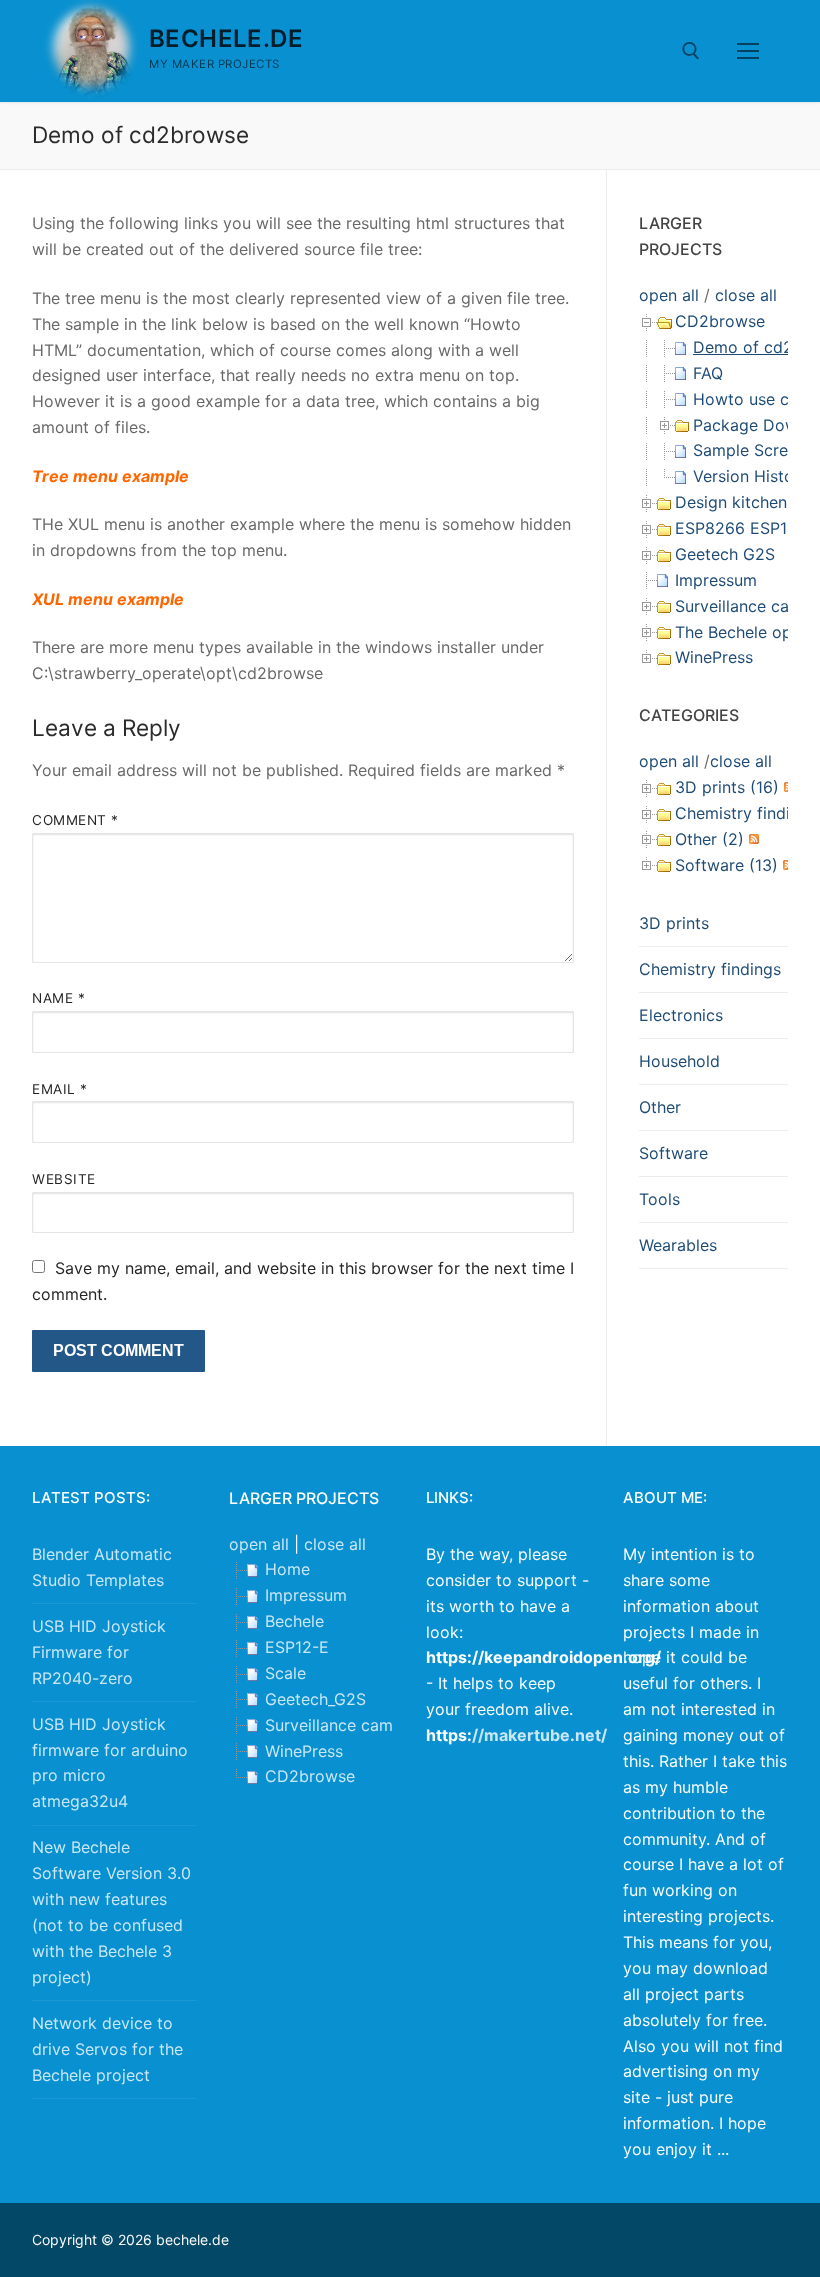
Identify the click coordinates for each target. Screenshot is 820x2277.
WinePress (714, 657)
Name (58, 998)
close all (746, 295)
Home (287, 1569)
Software (673, 1153)
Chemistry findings (710, 969)
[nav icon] (748, 51)
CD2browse (720, 321)
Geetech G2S (725, 554)
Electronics (681, 1015)
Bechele (294, 1621)
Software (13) (726, 865)
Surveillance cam (739, 606)
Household (679, 1061)
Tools (659, 1199)
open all (669, 295)
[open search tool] (691, 51)
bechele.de (226, 38)
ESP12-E (297, 1647)
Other (660, 1107)
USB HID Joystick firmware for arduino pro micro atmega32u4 (110, 1763)
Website (64, 1179)
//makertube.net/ (539, 1735)
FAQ (708, 373)
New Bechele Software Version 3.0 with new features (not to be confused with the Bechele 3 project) (111, 1911)
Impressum (716, 580)
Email (60, 1089)
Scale (285, 1673)
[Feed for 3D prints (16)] (786, 787)
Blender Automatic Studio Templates (102, 1567)
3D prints (674, 923)
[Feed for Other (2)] (751, 839)
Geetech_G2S (315, 1699)
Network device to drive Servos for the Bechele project (107, 2049)
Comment (75, 820)
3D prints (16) (727, 787)
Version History (751, 476)
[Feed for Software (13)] (785, 865)
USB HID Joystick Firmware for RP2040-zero (99, 1652)
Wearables (678, 1245)
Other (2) (709, 839)
